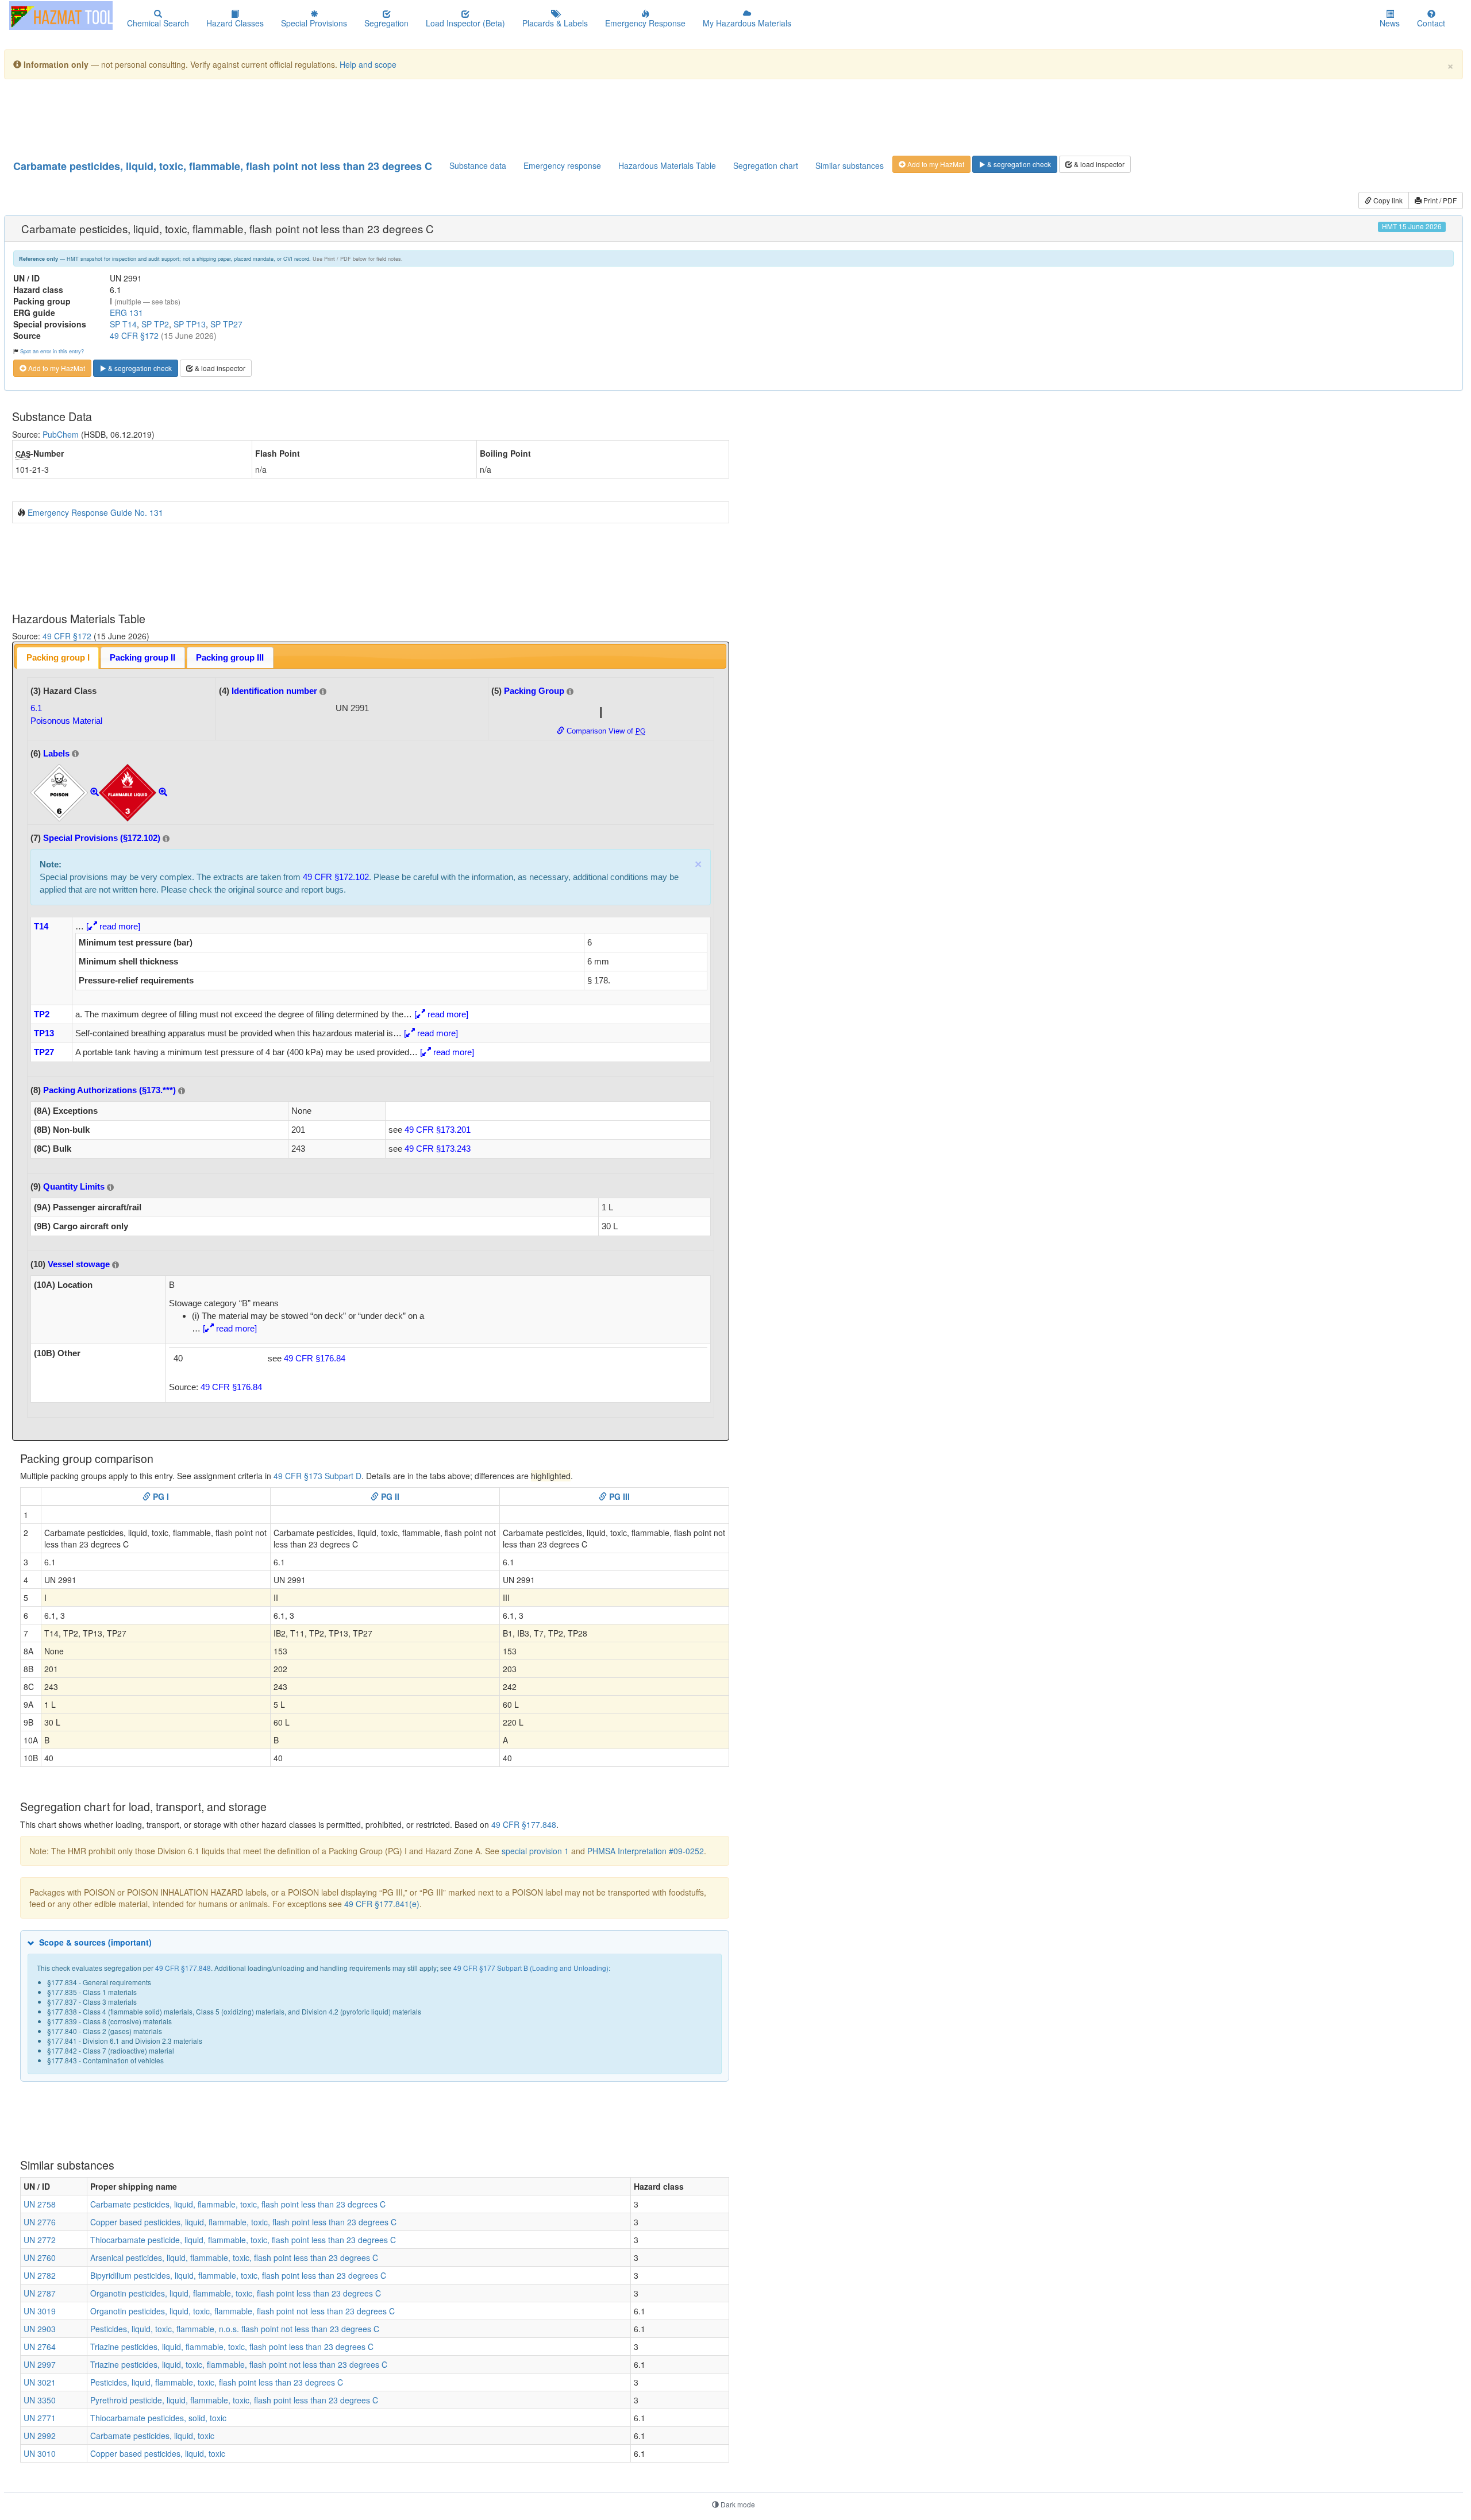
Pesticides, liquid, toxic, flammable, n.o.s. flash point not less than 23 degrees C (235, 2329)
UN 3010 (40, 2453)
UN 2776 (40, 2222)
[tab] (58, 657)
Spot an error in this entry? (52, 351)
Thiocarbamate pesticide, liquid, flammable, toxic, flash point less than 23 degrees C (243, 2240)
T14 (41, 926)
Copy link (1387, 200)
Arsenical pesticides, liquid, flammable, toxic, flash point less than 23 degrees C (234, 2257)
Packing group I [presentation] (58, 657)
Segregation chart (766, 165)
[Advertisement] (291, 117)
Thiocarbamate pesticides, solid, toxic (158, 2418)
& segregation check (1018, 164)
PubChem (61, 434)
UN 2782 (40, 2275)
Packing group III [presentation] (230, 657)
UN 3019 (40, 2311)
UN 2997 (40, 2364)
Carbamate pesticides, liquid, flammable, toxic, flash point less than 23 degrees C (238, 2204)
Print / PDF (1439, 200)
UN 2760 (40, 2257)
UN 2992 (40, 2436)
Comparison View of (605, 731)
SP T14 (123, 324)
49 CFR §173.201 (438, 1130)
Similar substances (850, 165)
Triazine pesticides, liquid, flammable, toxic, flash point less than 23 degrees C (232, 2347)
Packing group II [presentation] (143, 657)
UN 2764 (40, 2347)
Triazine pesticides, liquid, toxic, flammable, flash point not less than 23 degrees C (239, 2364)
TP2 (42, 1014)
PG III (618, 1496)
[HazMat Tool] (61, 16)
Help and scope (368, 64)
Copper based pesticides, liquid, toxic (158, 2453)
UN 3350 (40, 2400)
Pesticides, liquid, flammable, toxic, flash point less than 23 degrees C (217, 2382)
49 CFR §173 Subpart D (317, 1476)
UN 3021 (40, 2382)
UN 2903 (40, 2329)
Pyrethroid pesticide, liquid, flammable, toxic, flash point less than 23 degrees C (234, 2400)
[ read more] (113, 926)
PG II (389, 1496)
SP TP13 (190, 324)
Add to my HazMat (935, 164)
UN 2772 (40, 2240)
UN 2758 (40, 2204)
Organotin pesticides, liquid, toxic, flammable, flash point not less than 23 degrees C (242, 2311)
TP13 (44, 1033)
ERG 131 (126, 312)
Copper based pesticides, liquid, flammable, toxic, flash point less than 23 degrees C (243, 2222)
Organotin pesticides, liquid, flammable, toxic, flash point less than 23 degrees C (236, 2293)
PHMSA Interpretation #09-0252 (646, 1851)
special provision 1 (535, 1851)
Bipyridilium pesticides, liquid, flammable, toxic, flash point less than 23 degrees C (238, 2275)
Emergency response (562, 165)
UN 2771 (40, 2418)
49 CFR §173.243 (438, 1149)
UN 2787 (40, 2293)
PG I (160, 1496)
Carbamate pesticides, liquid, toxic (152, 2436)
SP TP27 (226, 324)
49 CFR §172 (134, 335)
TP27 (44, 1052)
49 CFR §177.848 (524, 1824)
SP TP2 (155, 324)
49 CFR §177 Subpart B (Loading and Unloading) (531, 1968)
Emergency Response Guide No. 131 (95, 512)
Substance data (478, 165)
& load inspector (1098, 164)
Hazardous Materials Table (667, 165)
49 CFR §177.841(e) (382, 1904)
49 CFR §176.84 (315, 1358)
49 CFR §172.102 (336, 877)
